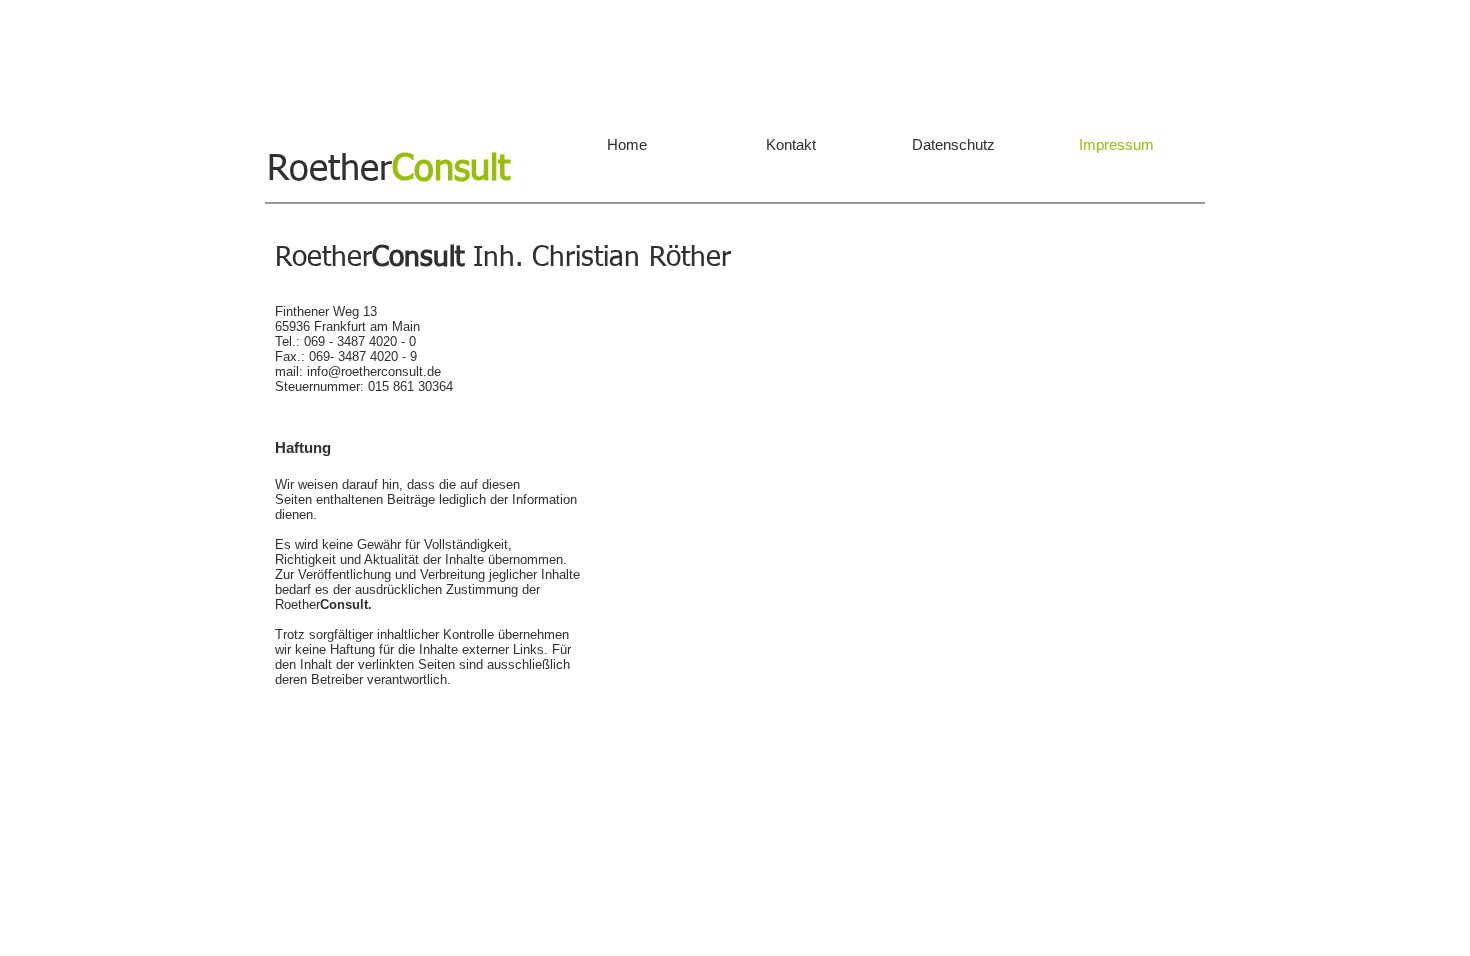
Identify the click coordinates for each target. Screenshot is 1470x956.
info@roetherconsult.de (374, 371)
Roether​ (388, 170)
